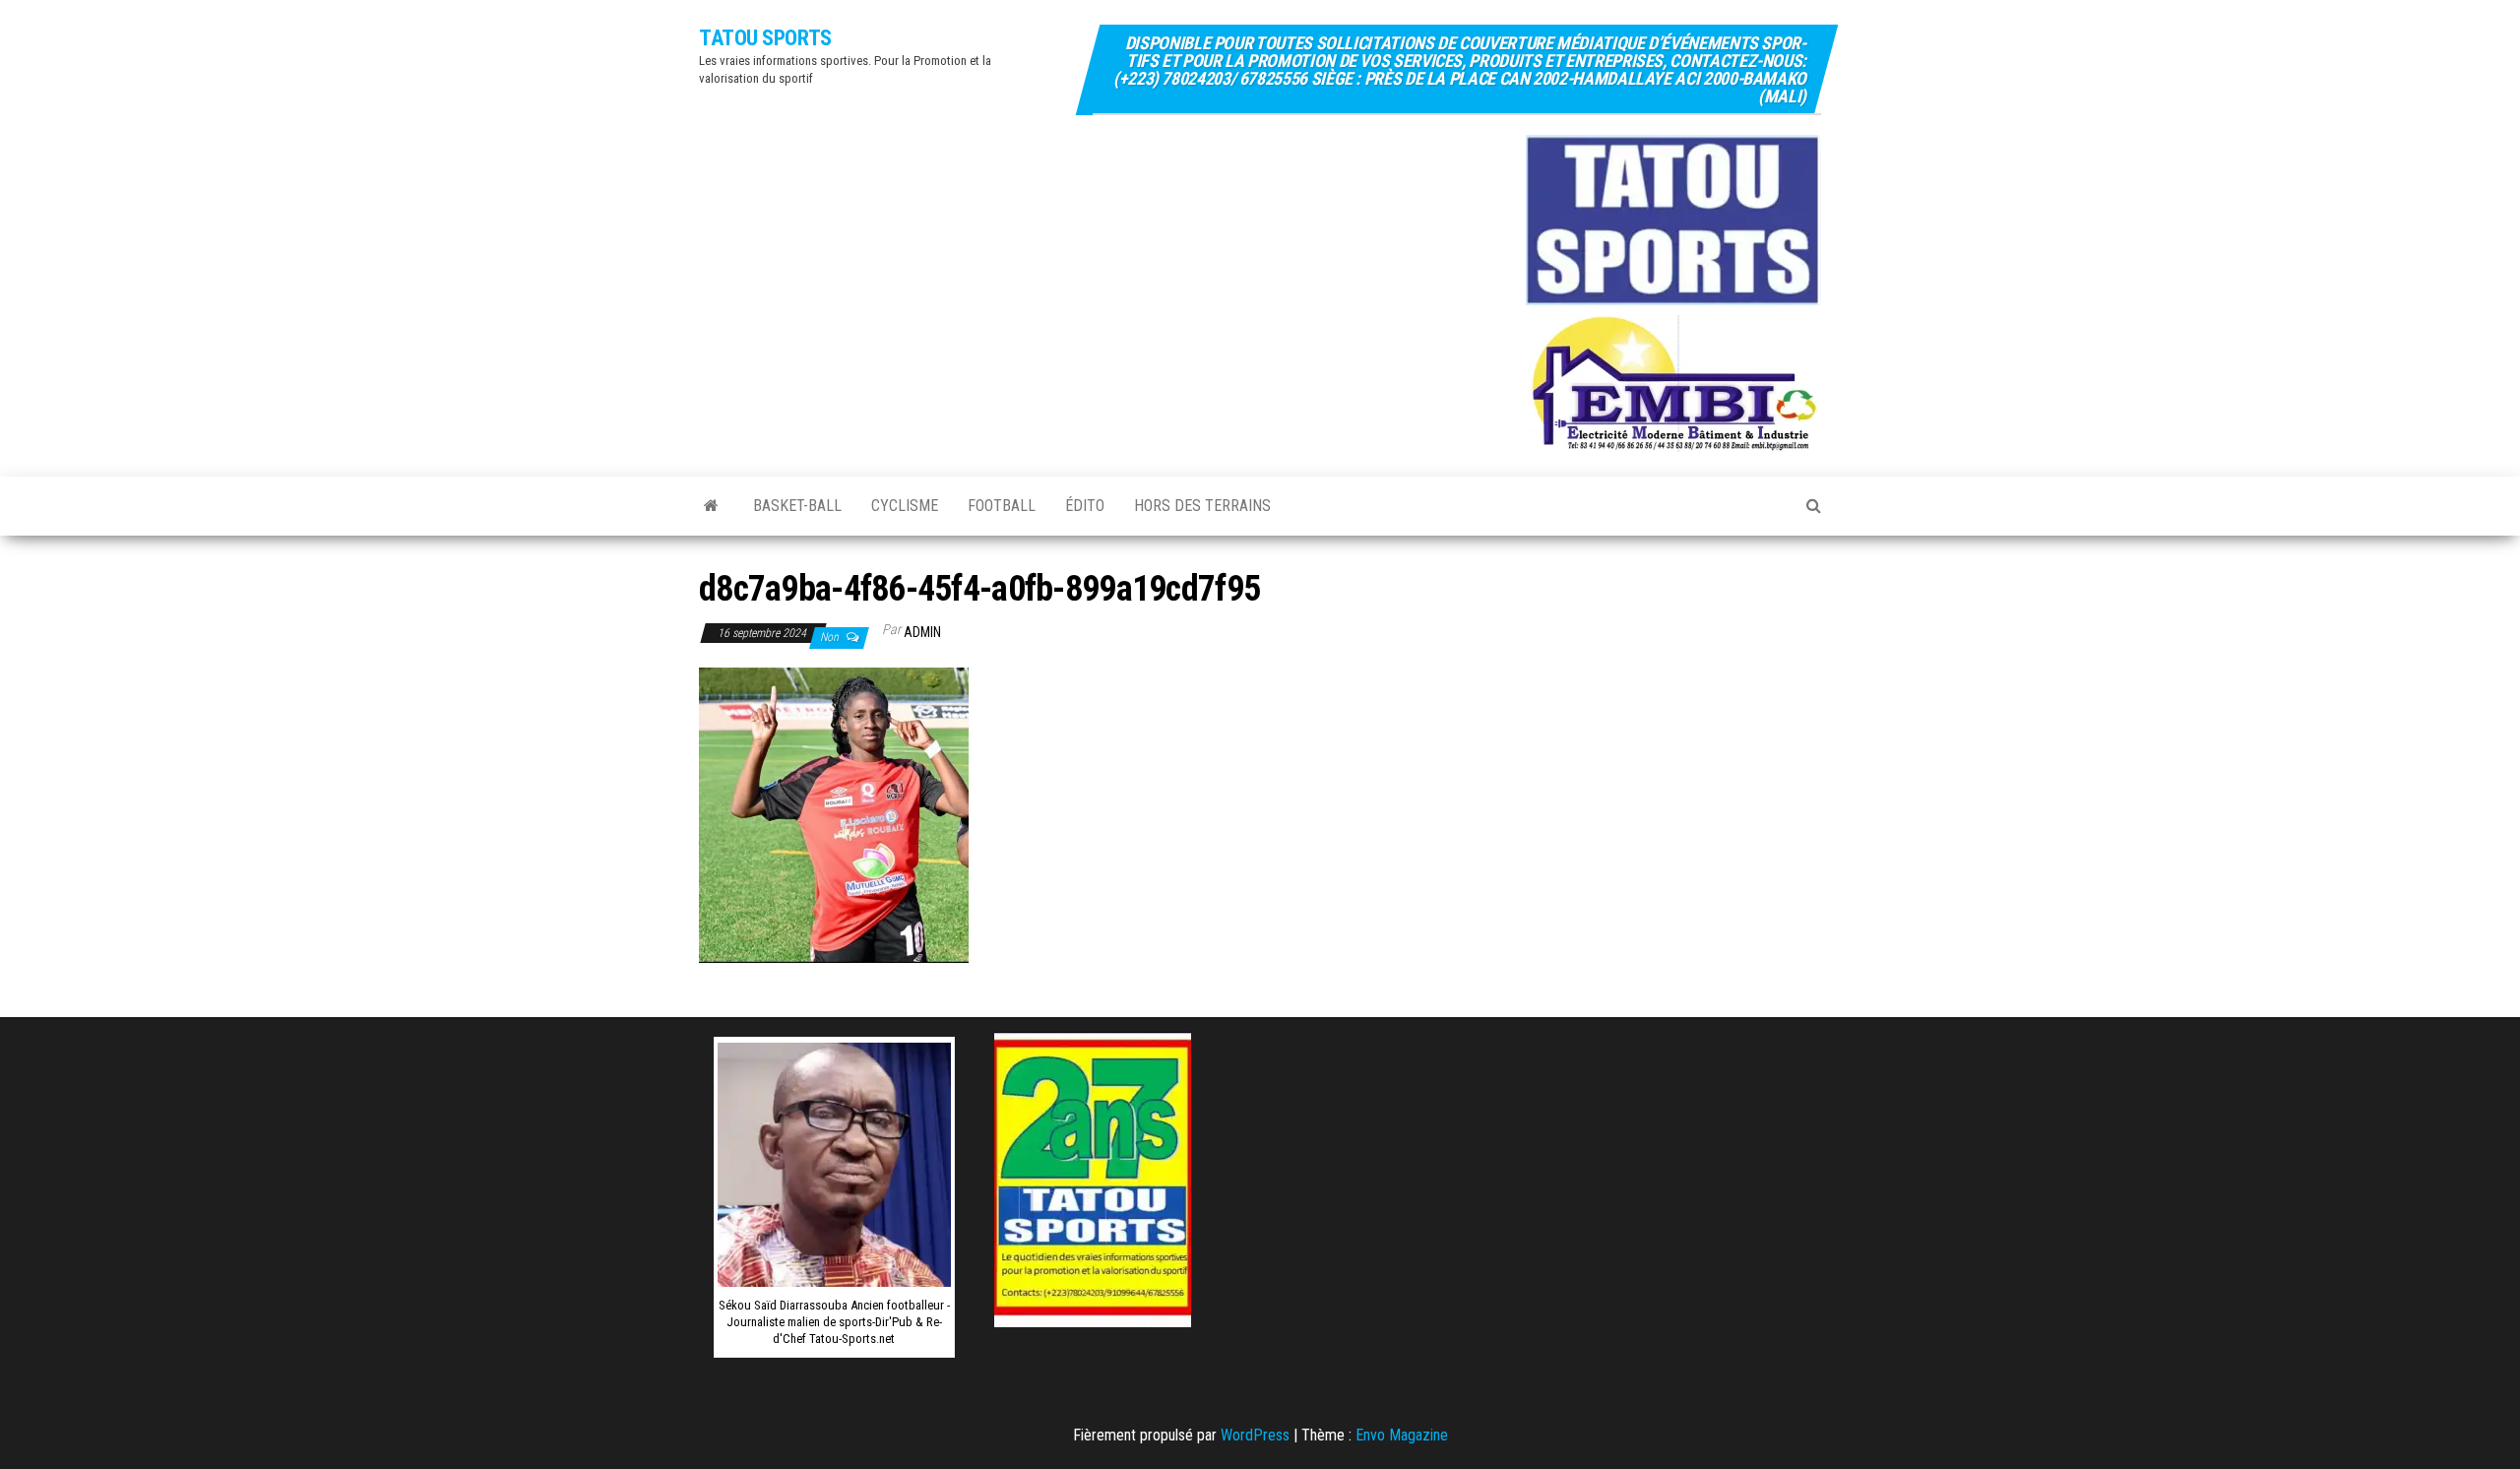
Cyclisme (905, 506)
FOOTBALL (1002, 506)
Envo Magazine (1402, 1435)
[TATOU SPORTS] (711, 506)
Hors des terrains (1202, 506)
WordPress (1255, 1435)
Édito (1085, 506)
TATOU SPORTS (765, 38)
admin (922, 632)
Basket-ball (797, 506)
